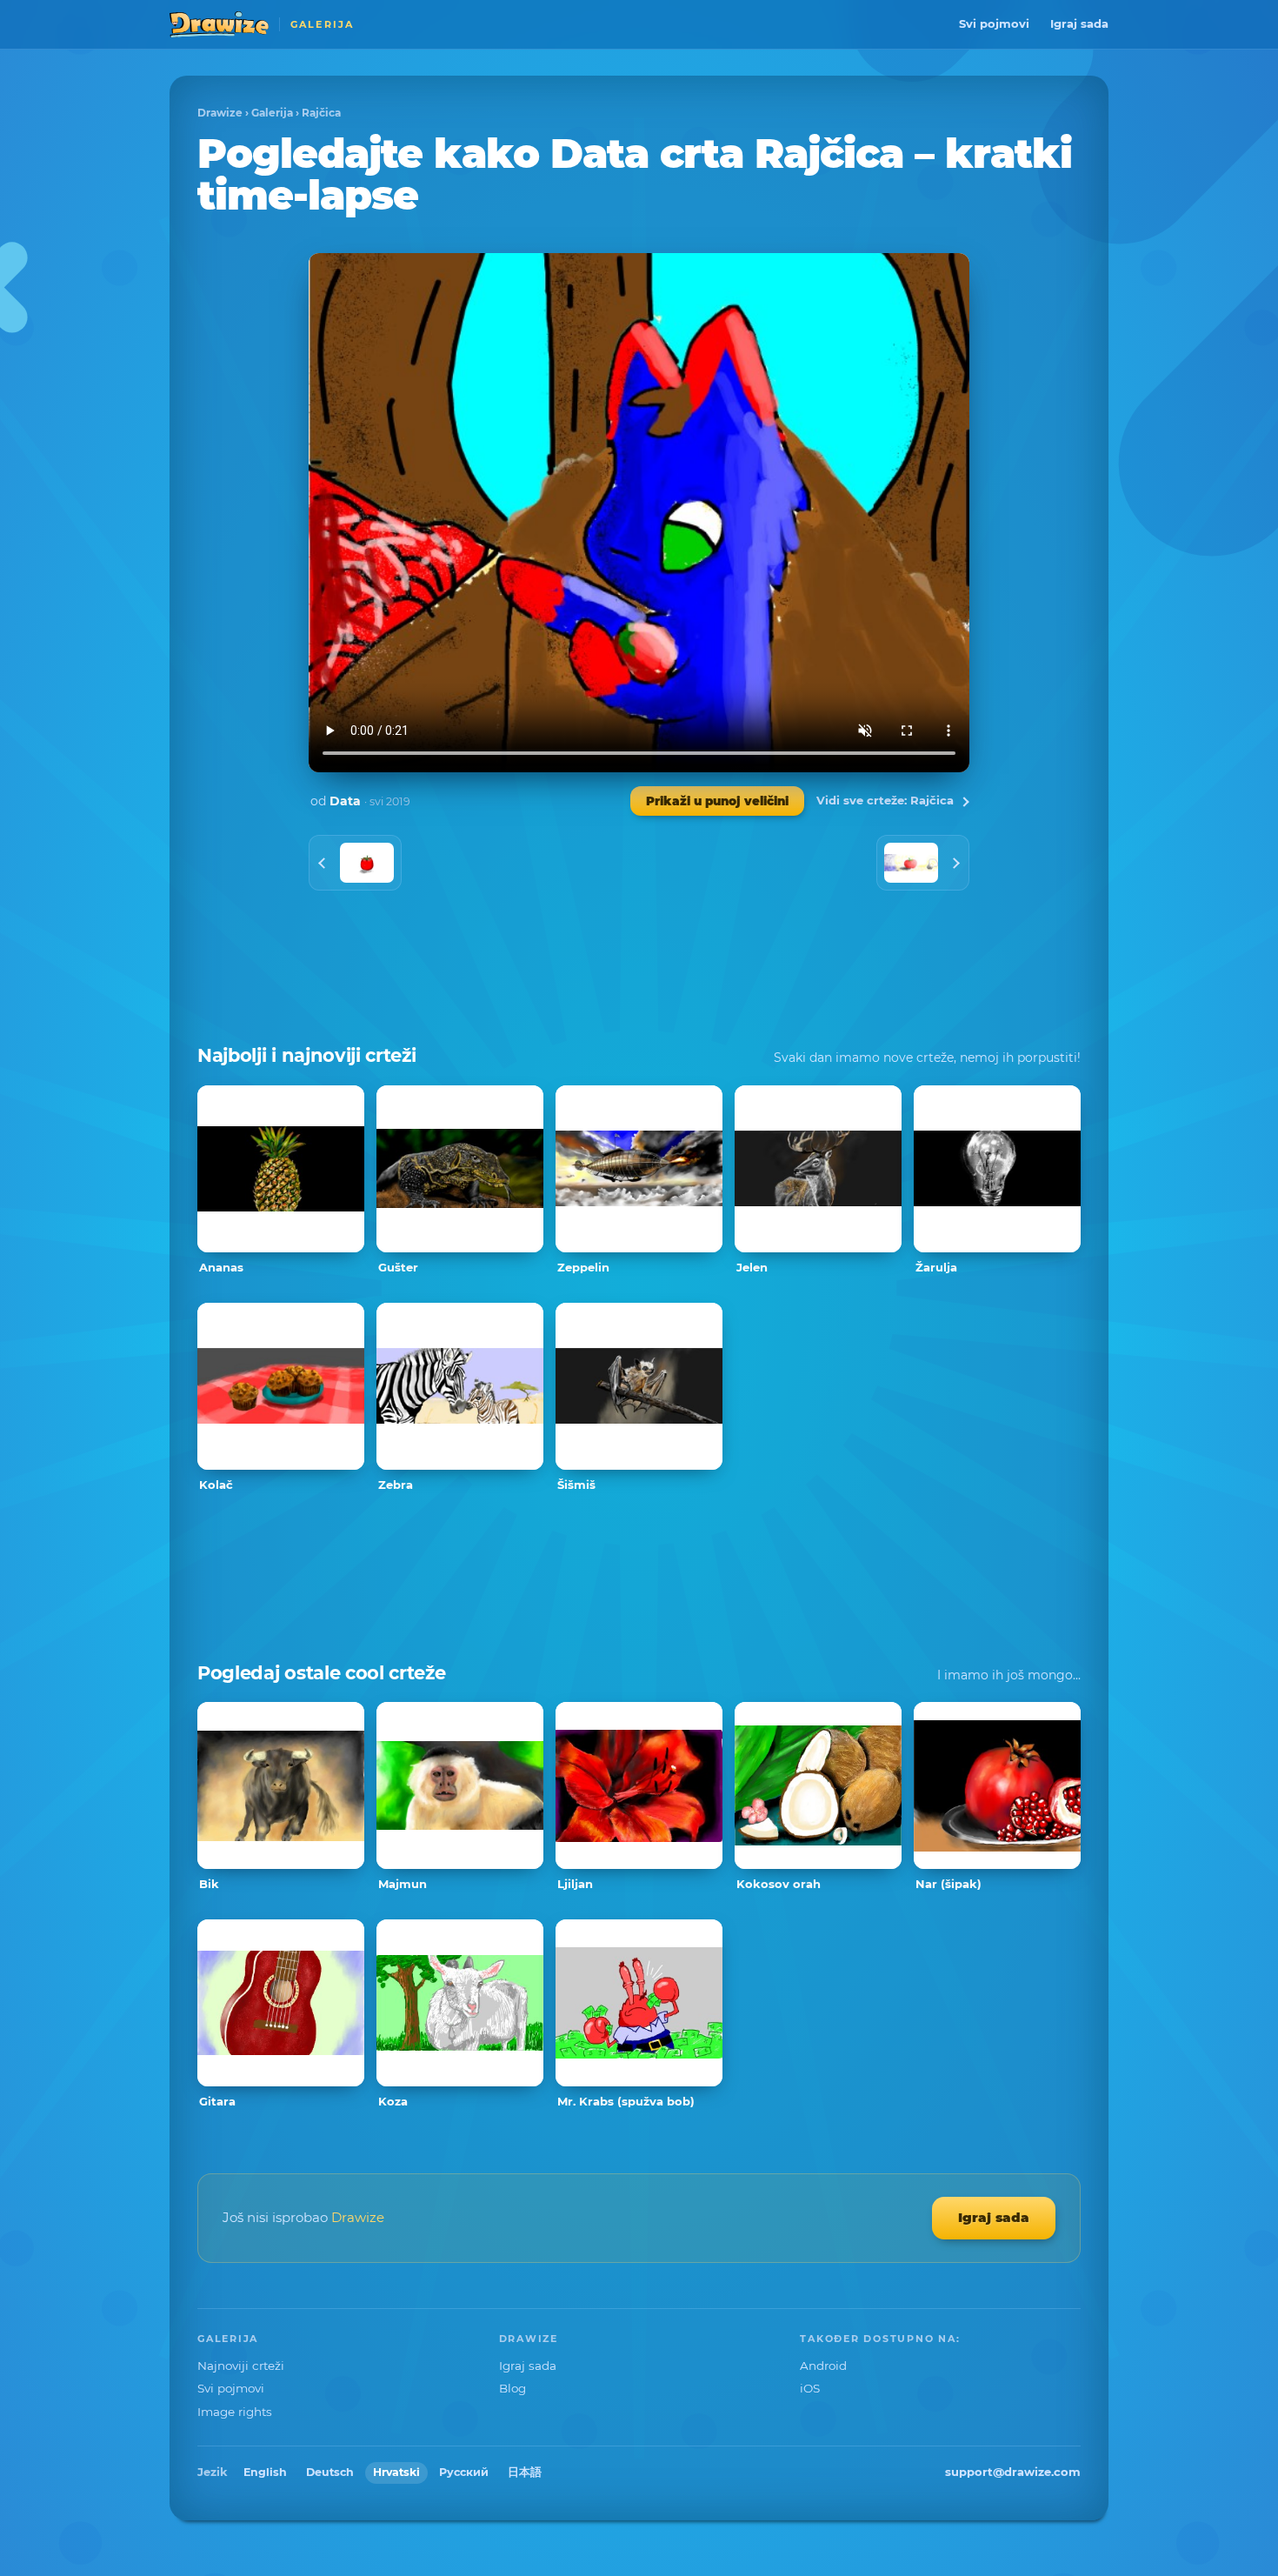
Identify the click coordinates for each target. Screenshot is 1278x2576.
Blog (513, 2388)
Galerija (272, 113)
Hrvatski (396, 2472)
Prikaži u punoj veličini (717, 801)
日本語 (525, 2472)
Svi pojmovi (994, 23)
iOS (810, 2388)
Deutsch (330, 2472)
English (265, 2472)
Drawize (220, 113)
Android (823, 2366)
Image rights (235, 2412)
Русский (464, 2472)
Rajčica (321, 113)
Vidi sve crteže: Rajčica (885, 800)
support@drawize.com (1013, 2472)
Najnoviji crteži (241, 2366)
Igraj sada (1079, 23)
